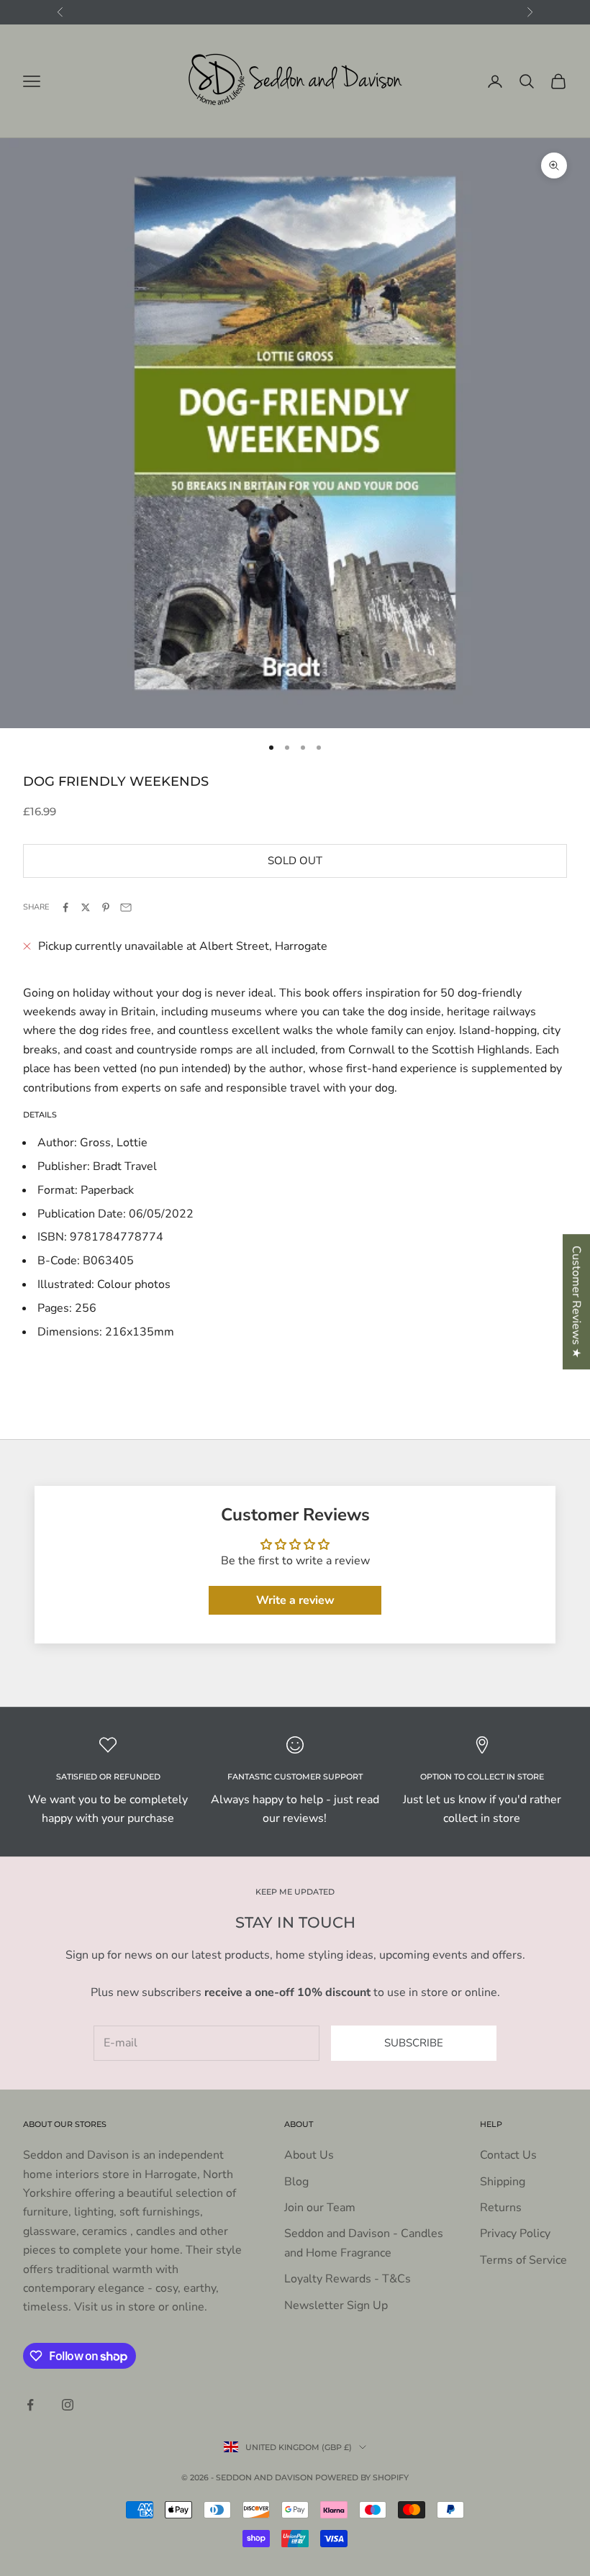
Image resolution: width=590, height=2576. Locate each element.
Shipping (503, 2182)
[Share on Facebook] (65, 907)
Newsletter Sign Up (336, 2305)
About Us (309, 2155)
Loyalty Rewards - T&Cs (348, 2279)
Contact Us (508, 2155)
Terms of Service (523, 2260)
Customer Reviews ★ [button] (576, 1302)
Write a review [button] (295, 1600)
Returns (501, 2208)
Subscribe (414, 2043)
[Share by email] (126, 907)
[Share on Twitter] (86, 907)
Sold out (295, 861)
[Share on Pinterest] (106, 907)
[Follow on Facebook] (30, 2405)
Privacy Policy (515, 2233)
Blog (296, 2182)
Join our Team (320, 2208)
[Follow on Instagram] (68, 2405)
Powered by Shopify (362, 2477)
